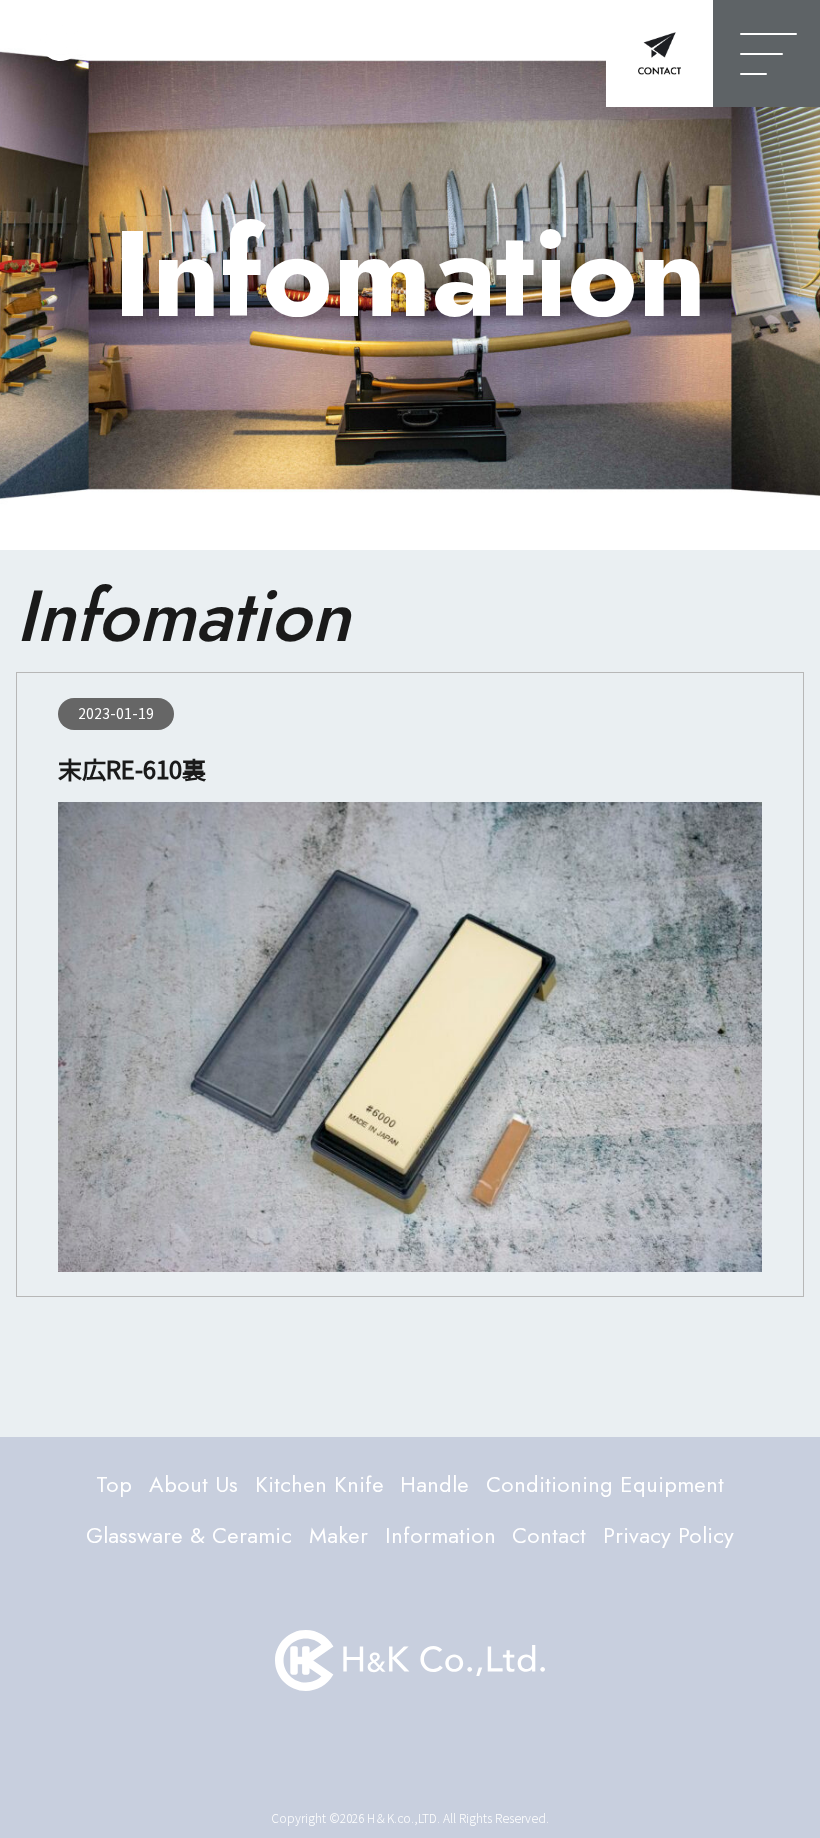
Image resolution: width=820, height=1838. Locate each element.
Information (440, 1535)
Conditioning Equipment (605, 1484)
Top (114, 1484)
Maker (338, 1535)
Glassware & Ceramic (189, 1535)
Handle (434, 1484)
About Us (193, 1484)
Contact (549, 1535)
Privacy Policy (668, 1535)
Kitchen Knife (319, 1484)
